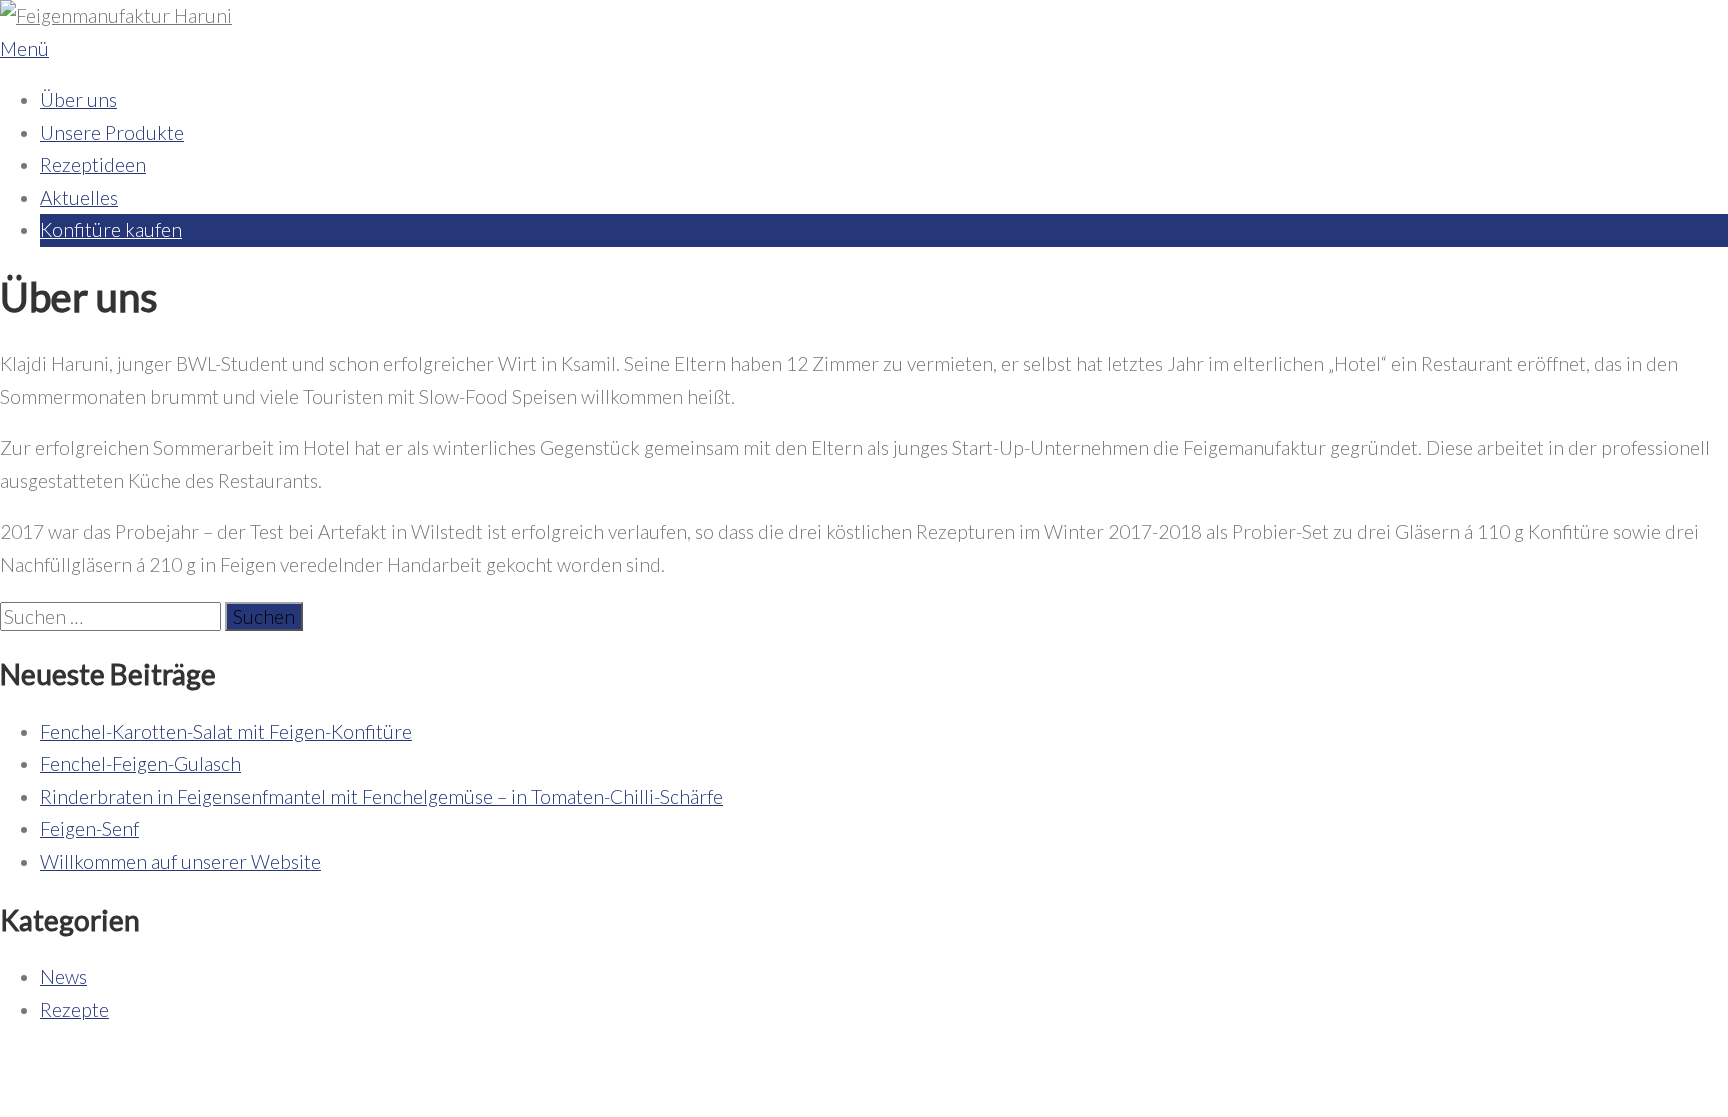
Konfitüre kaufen (111, 229)
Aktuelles (79, 197)
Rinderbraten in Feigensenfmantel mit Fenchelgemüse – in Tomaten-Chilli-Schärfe (381, 796)
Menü (24, 48)
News (63, 976)
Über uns (78, 99)
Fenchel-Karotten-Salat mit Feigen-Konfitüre (226, 731)
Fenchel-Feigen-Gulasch (140, 763)
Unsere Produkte (112, 132)
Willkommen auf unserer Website (180, 861)
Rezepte (74, 1009)
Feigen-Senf (89, 828)
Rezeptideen (93, 164)
